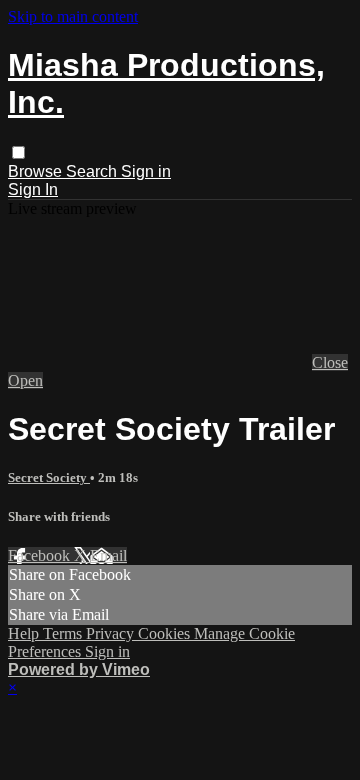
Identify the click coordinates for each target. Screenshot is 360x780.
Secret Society (49, 477)
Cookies (166, 633)
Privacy (112, 633)
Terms (64, 633)
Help (25, 633)
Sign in (146, 171)
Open (25, 380)
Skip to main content (73, 16)
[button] (18, 152)
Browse (37, 171)
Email (108, 555)
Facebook (41, 555)
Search (93, 171)
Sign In (33, 189)
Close (330, 362)
